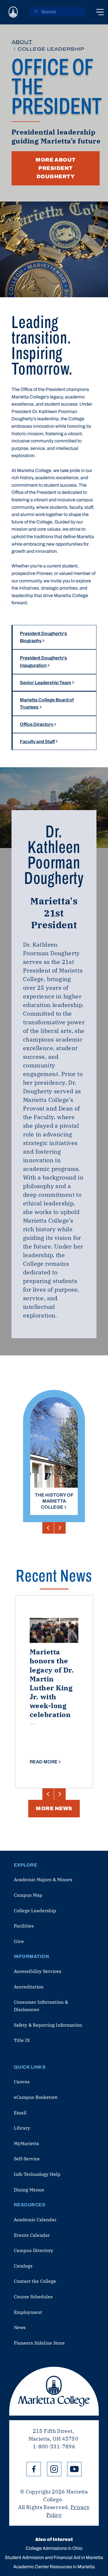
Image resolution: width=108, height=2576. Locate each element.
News (20, 2327)
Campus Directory (34, 2250)
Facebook (34, 2469)
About (22, 42)
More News (54, 1808)
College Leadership (35, 1911)
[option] (54, 1447)
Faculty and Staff (37, 742)
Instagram (54, 2469)
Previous (48, 1528)
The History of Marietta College (54, 1501)
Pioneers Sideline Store (39, 2343)
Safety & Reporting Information (48, 2025)
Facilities (24, 1926)
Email (20, 2113)
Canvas (22, 2082)
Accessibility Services (38, 1971)
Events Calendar (32, 2235)
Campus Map (28, 1895)
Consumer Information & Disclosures (41, 2006)
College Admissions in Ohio (54, 2548)
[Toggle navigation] (100, 12)
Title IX (22, 2040)
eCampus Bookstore (36, 2097)
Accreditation (29, 1987)
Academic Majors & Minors (43, 1879)
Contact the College (35, 2281)
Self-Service (27, 2159)
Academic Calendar (35, 2220)
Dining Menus (29, 2190)
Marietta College (54, 2391)
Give (19, 1941)
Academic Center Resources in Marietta (54, 2567)
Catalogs (23, 2266)
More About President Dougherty (55, 168)
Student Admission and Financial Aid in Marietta (54, 2557)
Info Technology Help (37, 2174)
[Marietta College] (13, 12)
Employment (28, 2312)
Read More (44, 1762)
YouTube (74, 2469)
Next (60, 1528)
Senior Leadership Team (46, 683)
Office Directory (37, 724)
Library (22, 2128)
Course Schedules (33, 2297)
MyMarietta (26, 2143)
